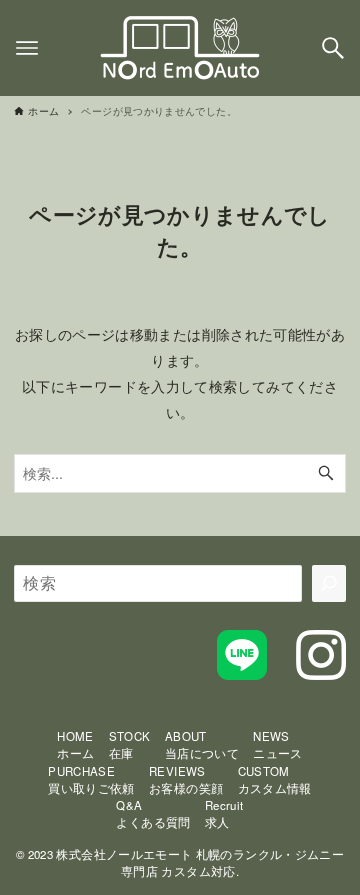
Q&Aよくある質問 (153, 813)
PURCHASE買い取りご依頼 (91, 779)
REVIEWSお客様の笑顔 (186, 779)
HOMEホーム (75, 744)
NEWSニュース (277, 744)
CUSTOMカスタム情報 (275, 779)
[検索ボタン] (333, 48)
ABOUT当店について (202, 744)
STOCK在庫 (130, 744)
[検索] (329, 583)
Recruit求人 (224, 813)
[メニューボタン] (27, 48)
